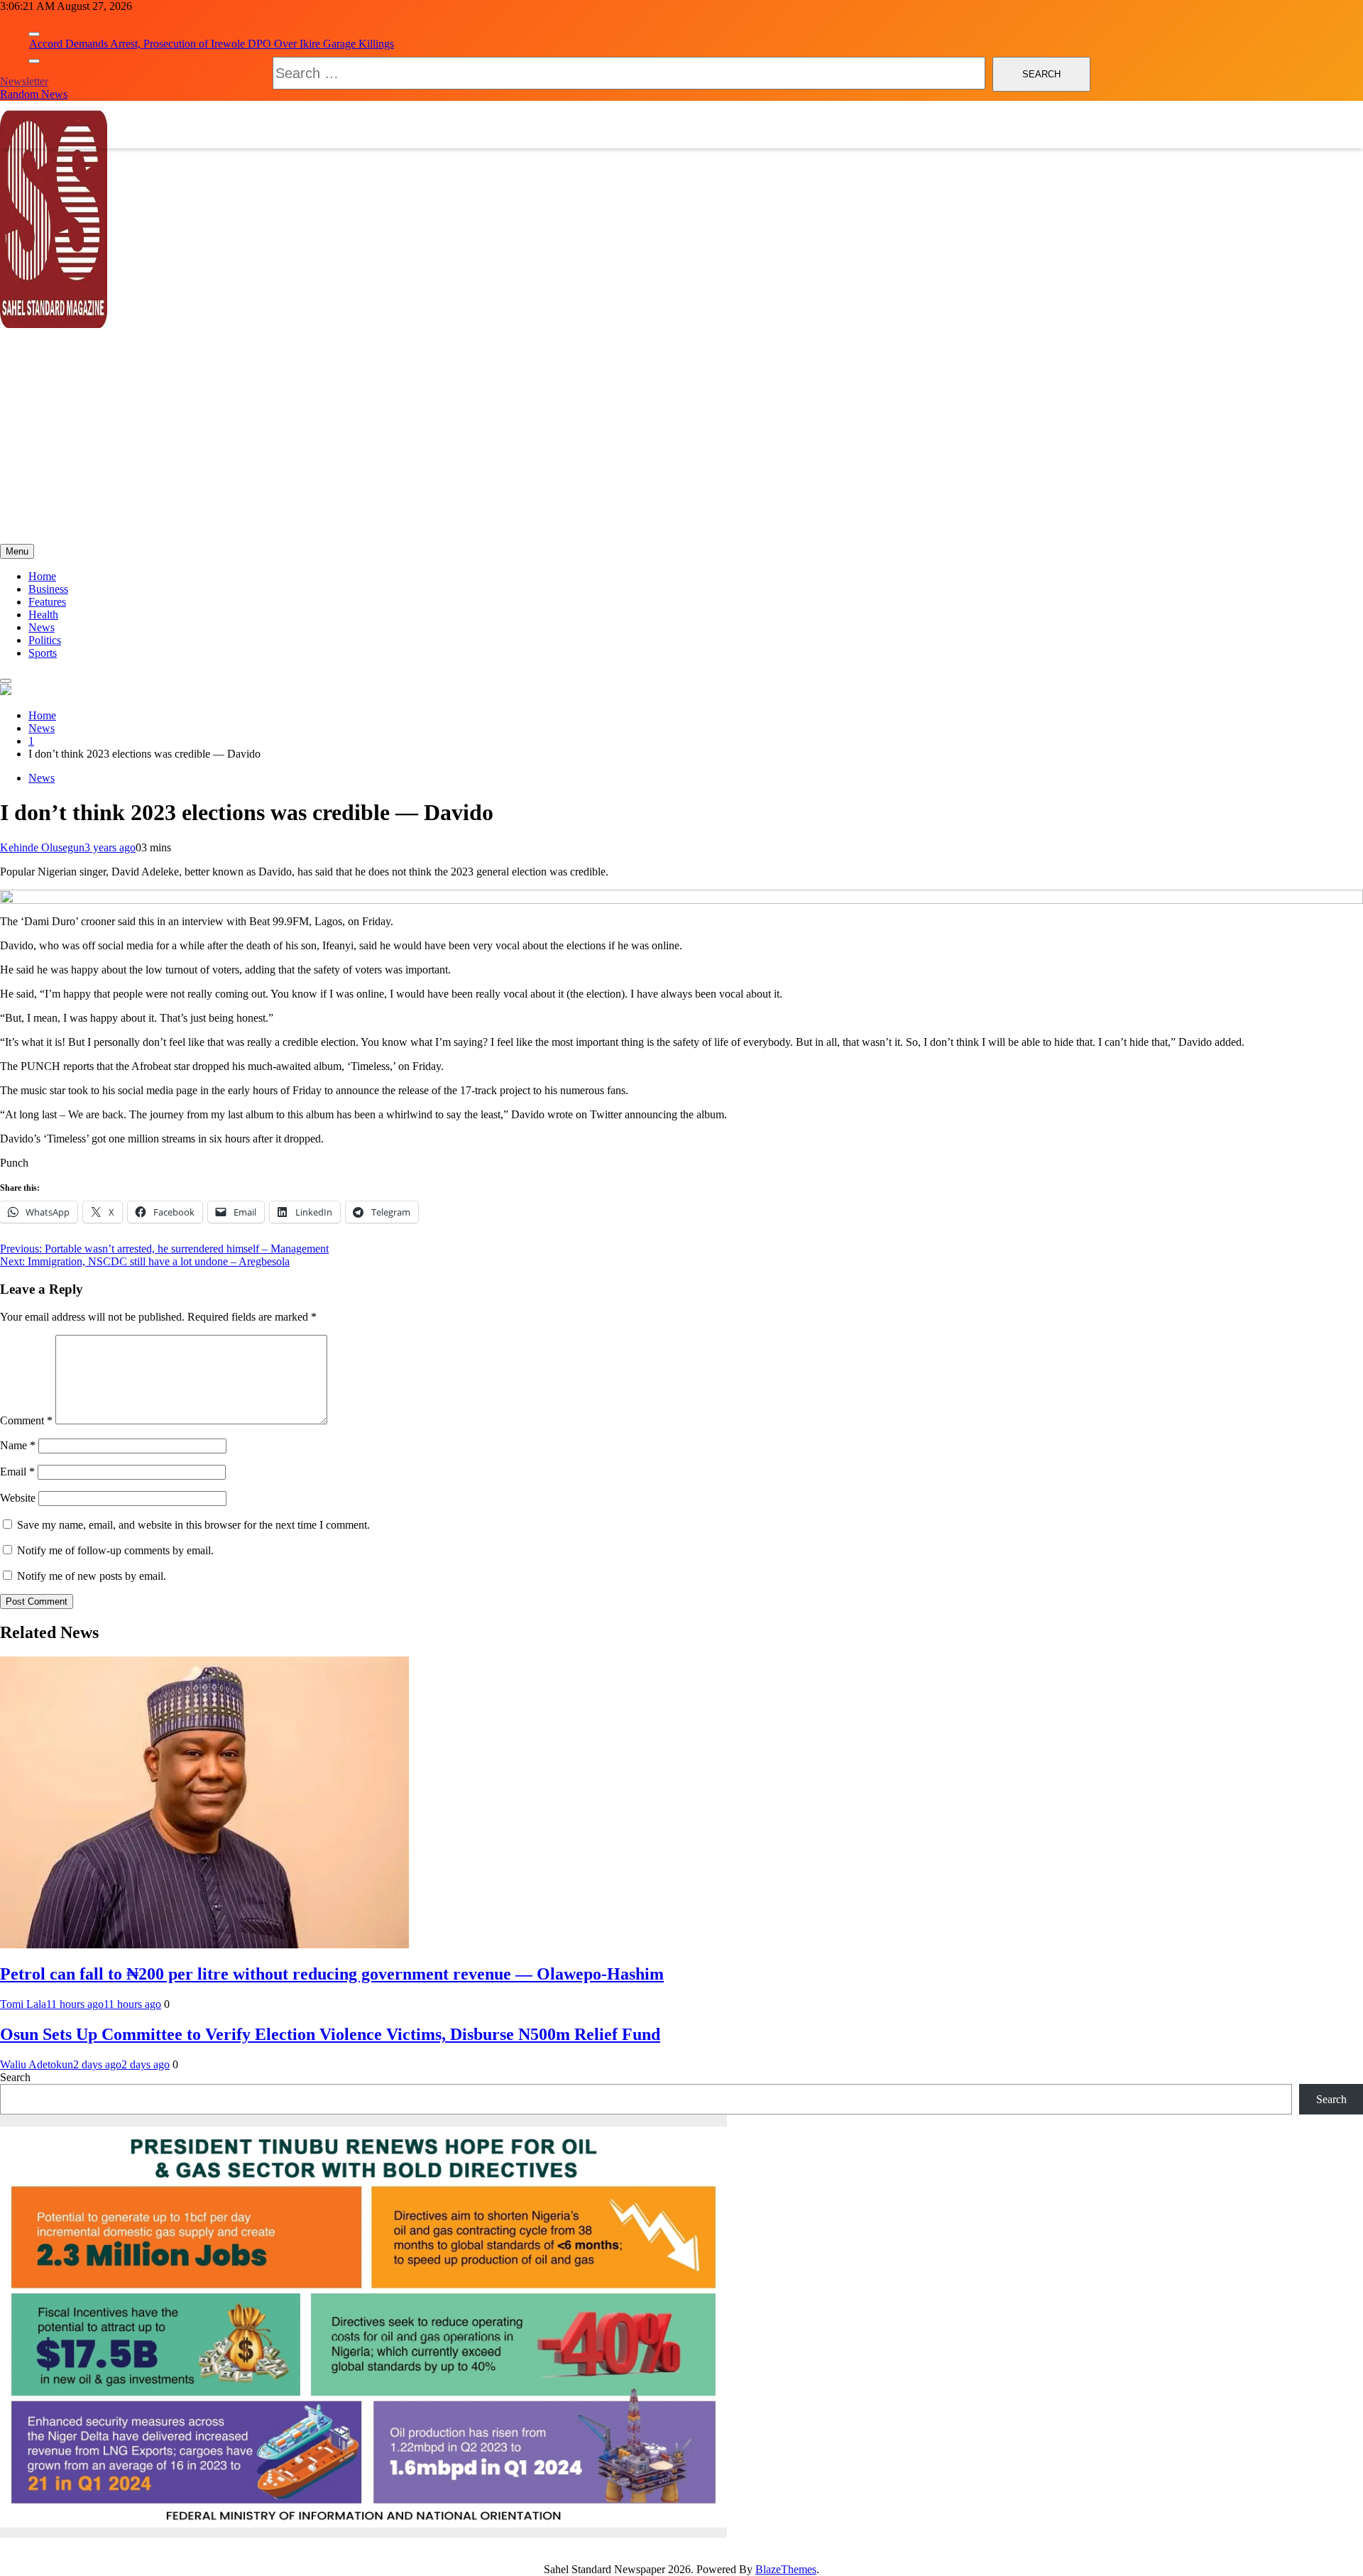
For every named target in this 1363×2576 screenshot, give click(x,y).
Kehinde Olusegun (42, 847)
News (42, 627)
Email (17, 1472)
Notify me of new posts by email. (92, 1576)
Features (47, 602)
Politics (45, 640)
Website (18, 1498)
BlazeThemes (786, 2569)
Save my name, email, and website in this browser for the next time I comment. (193, 1525)
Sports (43, 653)
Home (42, 576)
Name (18, 1445)
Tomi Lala (23, 2004)
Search (15, 2077)
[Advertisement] (681, 437)
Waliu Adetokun (37, 2064)
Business (48, 589)
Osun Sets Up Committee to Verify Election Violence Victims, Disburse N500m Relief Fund (330, 2034)
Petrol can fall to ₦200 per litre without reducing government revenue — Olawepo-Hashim (332, 1974)
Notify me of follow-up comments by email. (115, 1550)
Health (43, 615)
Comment (26, 1420)
